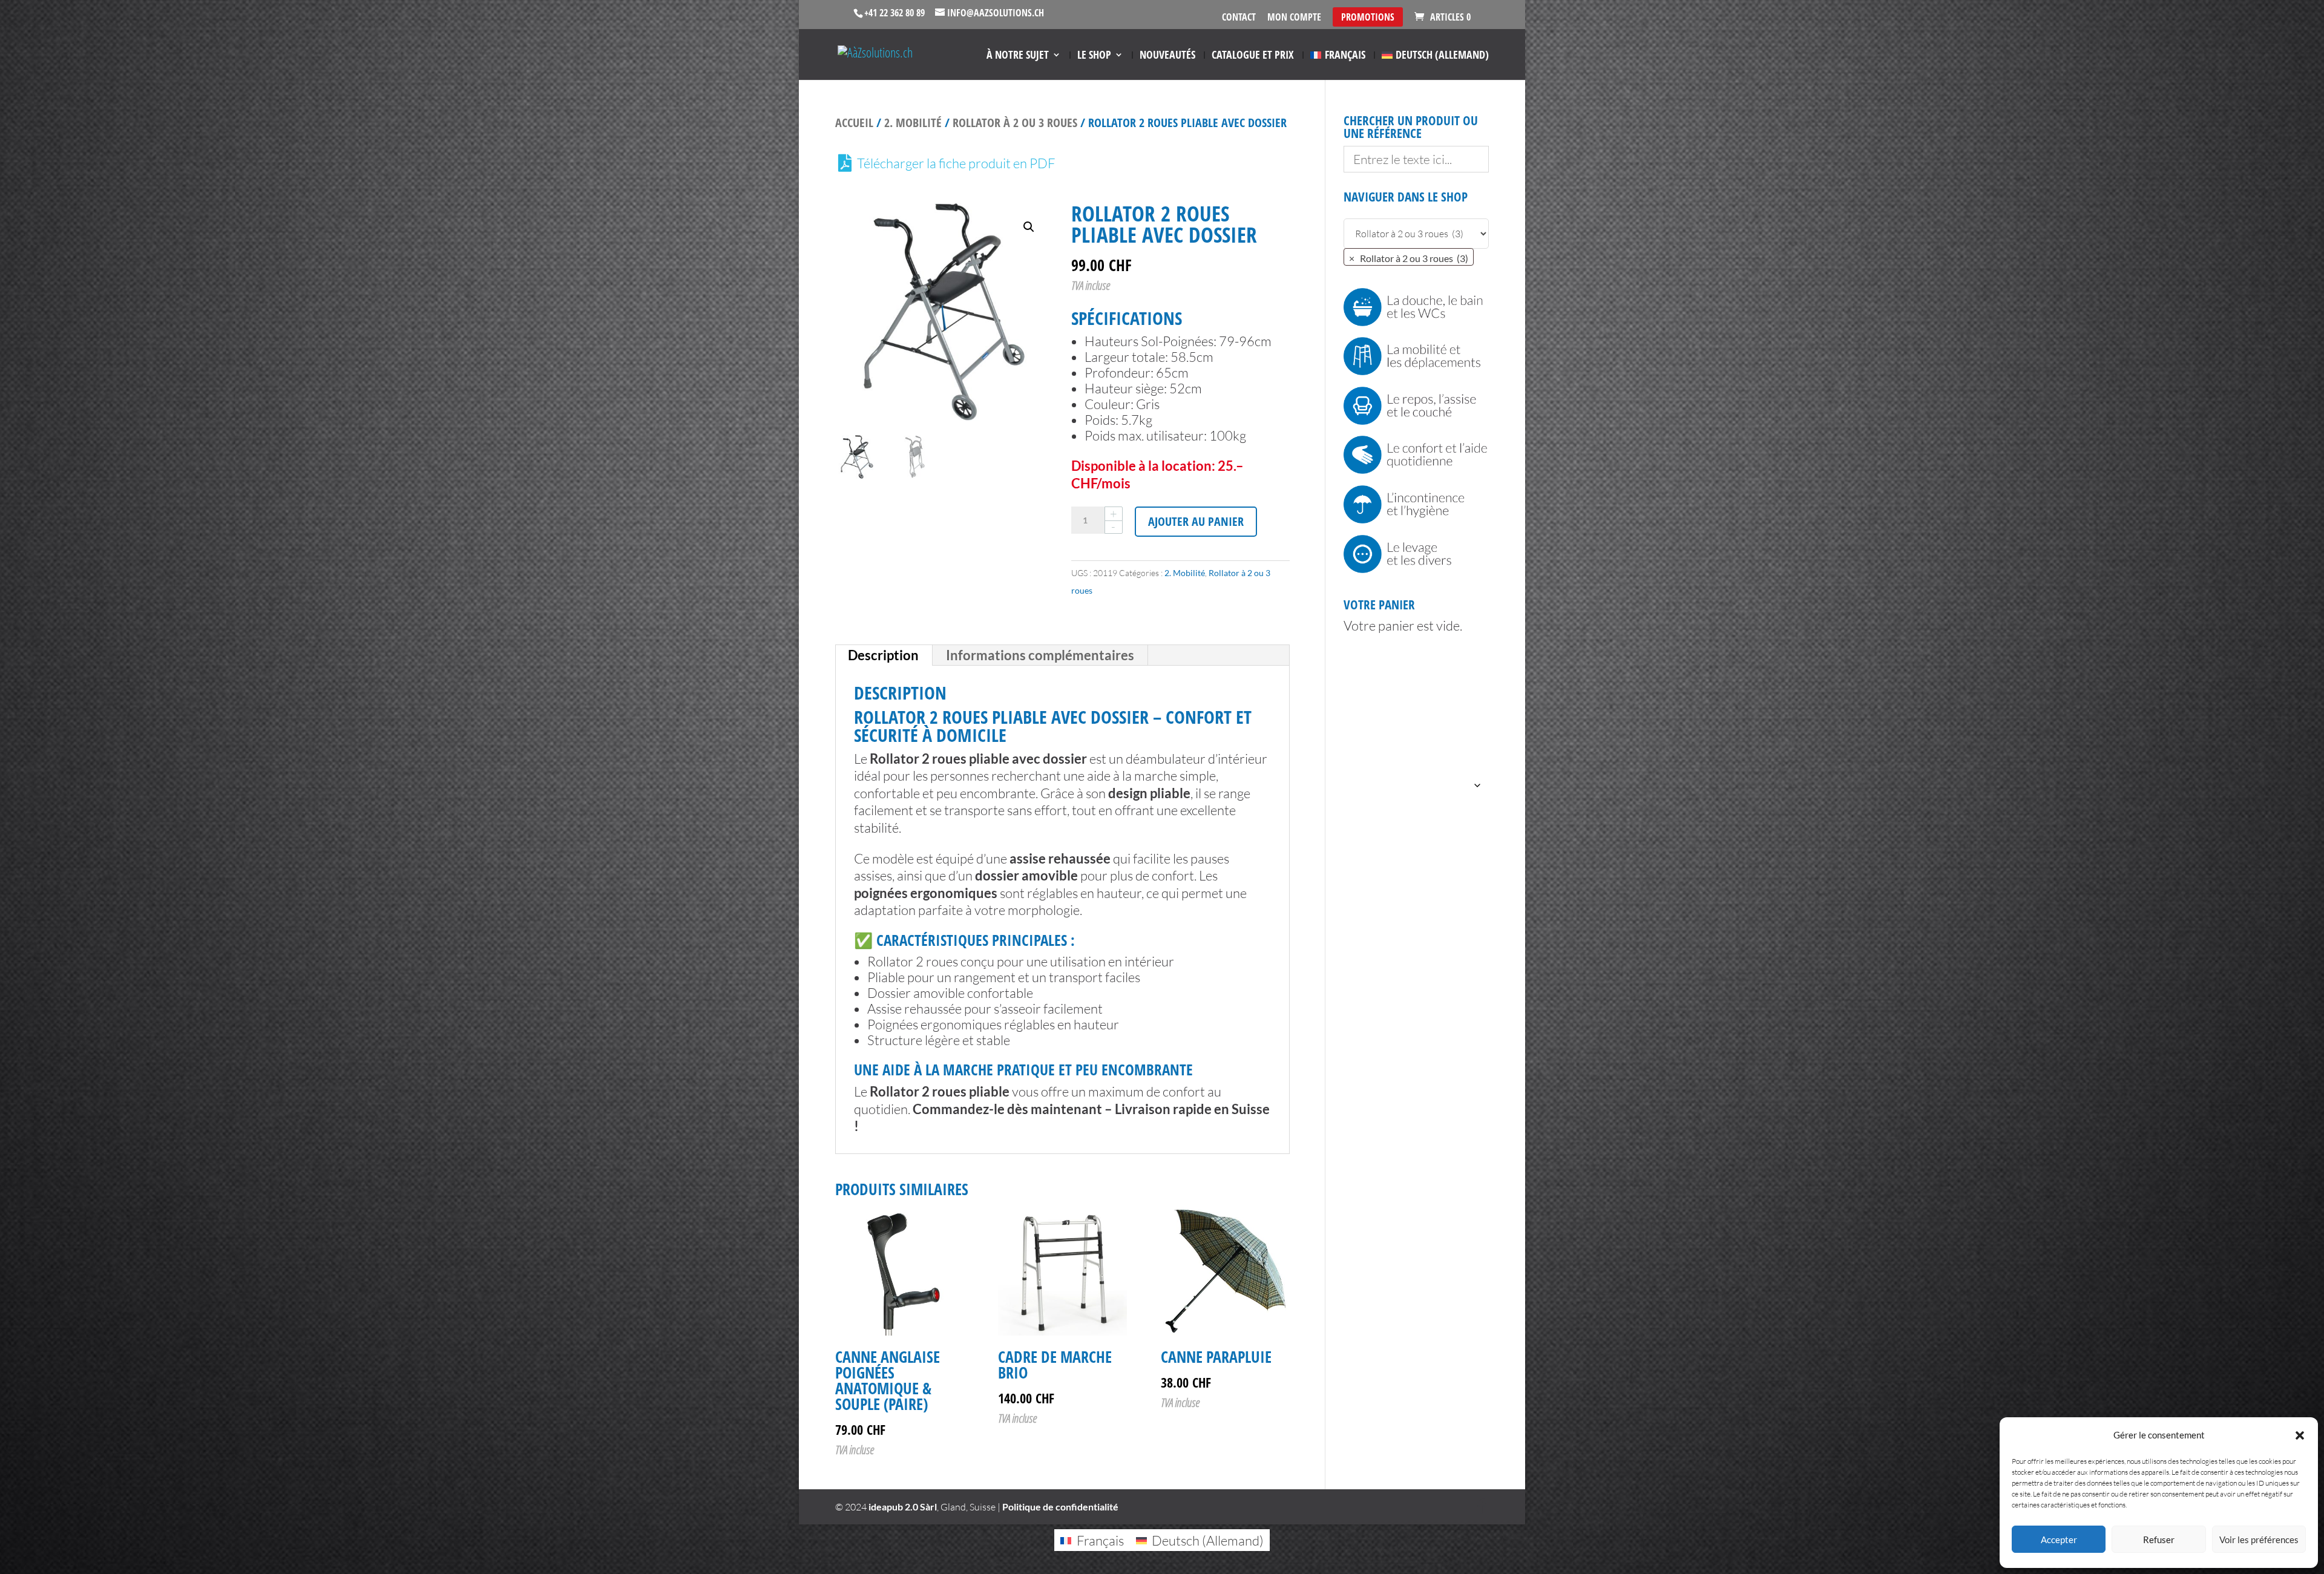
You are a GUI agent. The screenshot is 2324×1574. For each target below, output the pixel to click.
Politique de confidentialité (1060, 1507)
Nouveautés (1167, 56)
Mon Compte (1294, 18)
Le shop (1094, 56)
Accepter (2059, 1540)
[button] (2300, 1435)
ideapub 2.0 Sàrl (903, 1507)
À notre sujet (1018, 56)
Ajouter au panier (1196, 521)
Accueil (854, 123)
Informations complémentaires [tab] (1040, 655)
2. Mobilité (913, 123)
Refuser (2159, 1540)
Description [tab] (883, 655)
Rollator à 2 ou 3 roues (1015, 123)
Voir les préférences (2259, 1540)
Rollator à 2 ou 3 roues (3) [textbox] (1409, 258)
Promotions (1368, 17)
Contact (1239, 18)
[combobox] (1409, 257)
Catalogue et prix (1253, 56)
